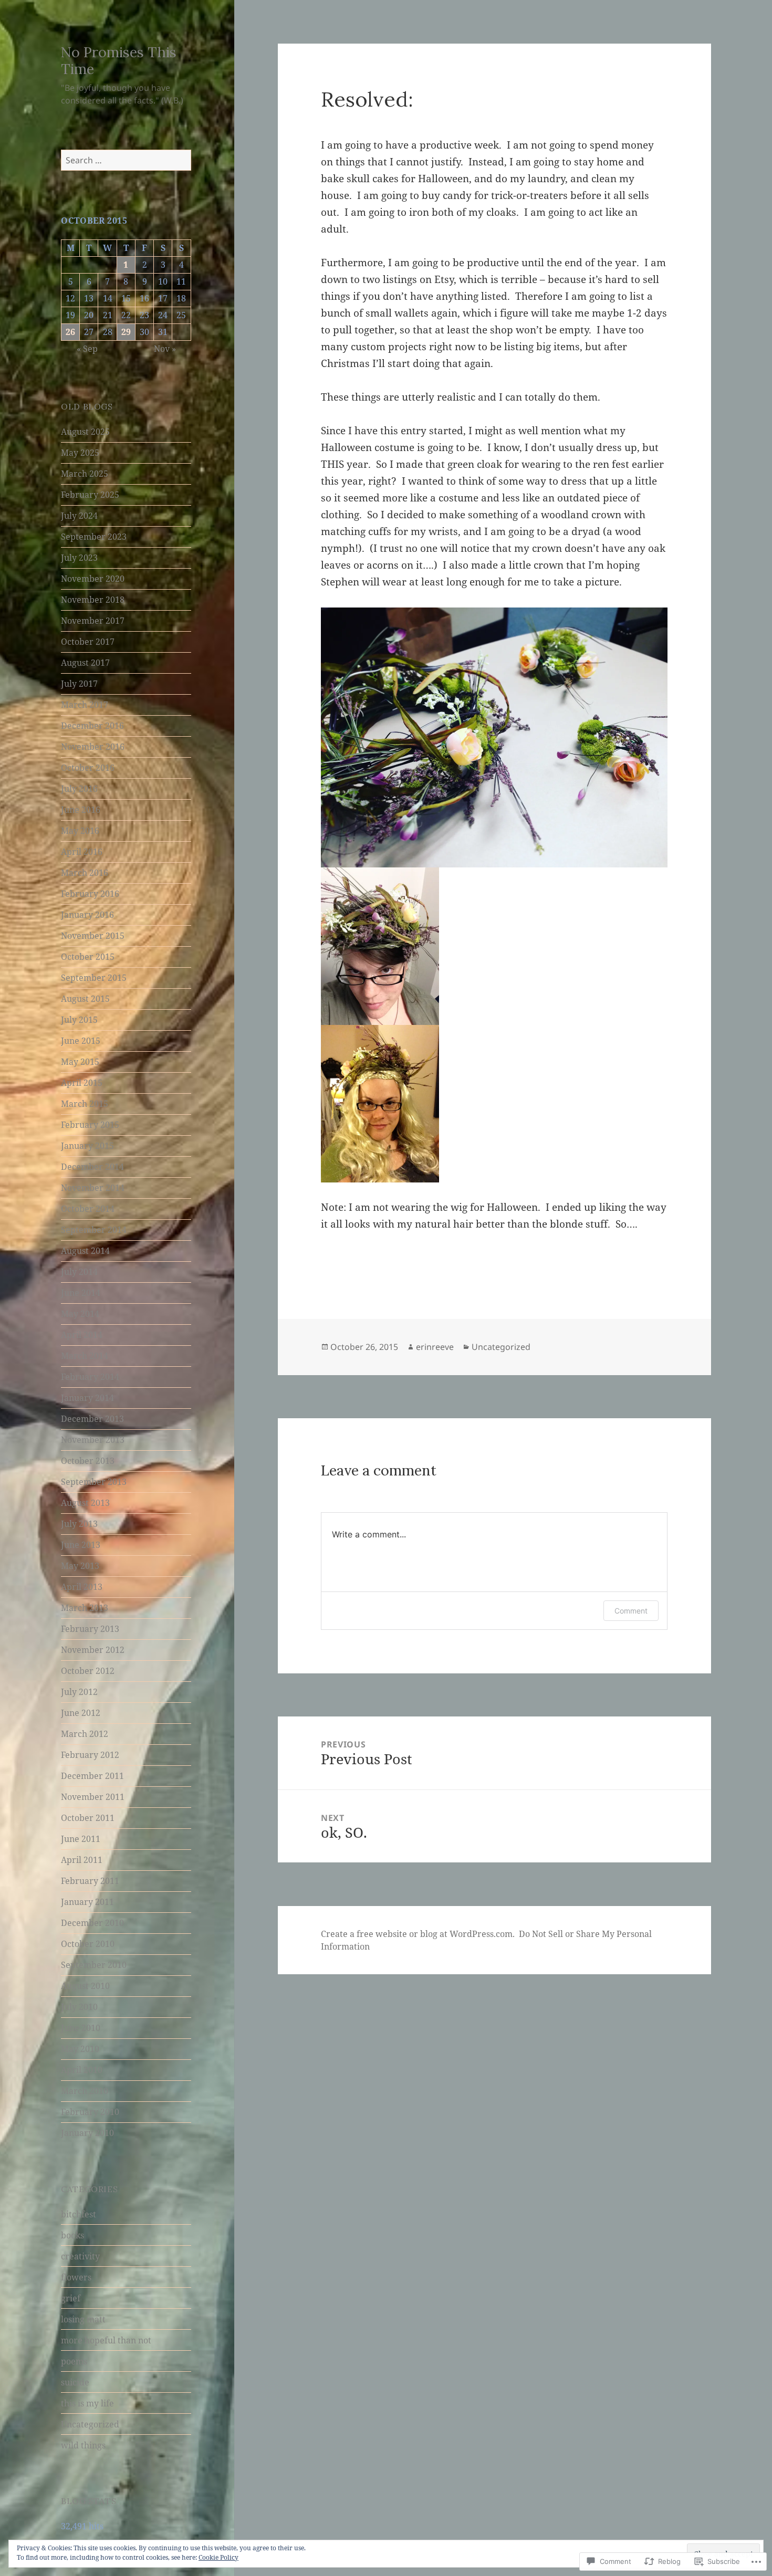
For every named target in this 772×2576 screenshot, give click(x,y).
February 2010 (90, 2112)
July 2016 (79, 789)
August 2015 (85, 999)
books (72, 2235)
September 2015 (94, 978)
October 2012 (88, 1671)
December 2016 (92, 726)
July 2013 (79, 1524)
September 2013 (94, 1482)
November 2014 (93, 1188)
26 (70, 332)
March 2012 (85, 1734)
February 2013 (90, 1629)
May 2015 (80, 1062)
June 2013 (81, 1545)
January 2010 (87, 2133)
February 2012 (90, 1755)
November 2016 (93, 747)
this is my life (87, 2403)
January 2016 (87, 915)
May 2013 (80, 1566)
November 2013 (93, 1440)
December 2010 (92, 1923)
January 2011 (87, 1902)
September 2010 (94, 1965)
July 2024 (79, 516)
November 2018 (93, 600)
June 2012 (81, 1713)
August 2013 (85, 1503)
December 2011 (92, 1776)
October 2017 (88, 642)
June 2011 (81, 1839)
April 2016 (82, 852)
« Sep (87, 349)
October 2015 (88, 957)
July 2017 (79, 684)
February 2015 (90, 1125)
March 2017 (85, 705)
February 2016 (90, 894)
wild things (83, 2445)
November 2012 (93, 1650)
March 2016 (85, 873)
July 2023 (79, 558)
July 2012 (79, 1692)
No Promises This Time (119, 60)
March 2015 (85, 1104)
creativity (80, 2256)
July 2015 (79, 1020)
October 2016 (88, 768)
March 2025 (85, 474)
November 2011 (93, 1797)
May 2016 (80, 831)
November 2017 (93, 621)
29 (126, 332)
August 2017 (85, 663)
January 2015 (87, 1146)
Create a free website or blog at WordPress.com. (418, 1934)
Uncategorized (90, 2424)
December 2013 (92, 1419)
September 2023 (94, 537)
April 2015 (82, 1083)
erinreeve (435, 1347)
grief (71, 2298)
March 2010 (85, 2091)
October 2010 (88, 1944)
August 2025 (85, 432)
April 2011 (82, 1860)
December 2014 (92, 1167)
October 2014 (88, 1209)
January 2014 (87, 1398)
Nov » (165, 349)
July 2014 (79, 1272)
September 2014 (94, 1230)
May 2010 (80, 2049)
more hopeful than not (106, 2340)
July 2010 (79, 2007)
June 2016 (81, 810)
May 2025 (80, 453)
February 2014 (90, 1377)
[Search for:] (126, 160)
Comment (631, 1611)
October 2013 (88, 1461)
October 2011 (88, 1818)
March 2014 (85, 1356)
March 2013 (85, 1608)
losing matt (83, 2319)
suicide (75, 2382)
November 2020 (93, 579)
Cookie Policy (218, 2557)
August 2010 (85, 1986)
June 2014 (81, 1293)
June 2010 (81, 2028)
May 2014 (80, 1314)
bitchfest (79, 2214)
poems (74, 2361)
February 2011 (90, 1881)
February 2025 (90, 495)
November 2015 (93, 936)
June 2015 (81, 1041)
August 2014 (85, 1251)
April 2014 (82, 1335)
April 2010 (82, 2070)
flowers (76, 2277)
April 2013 (82, 1587)
